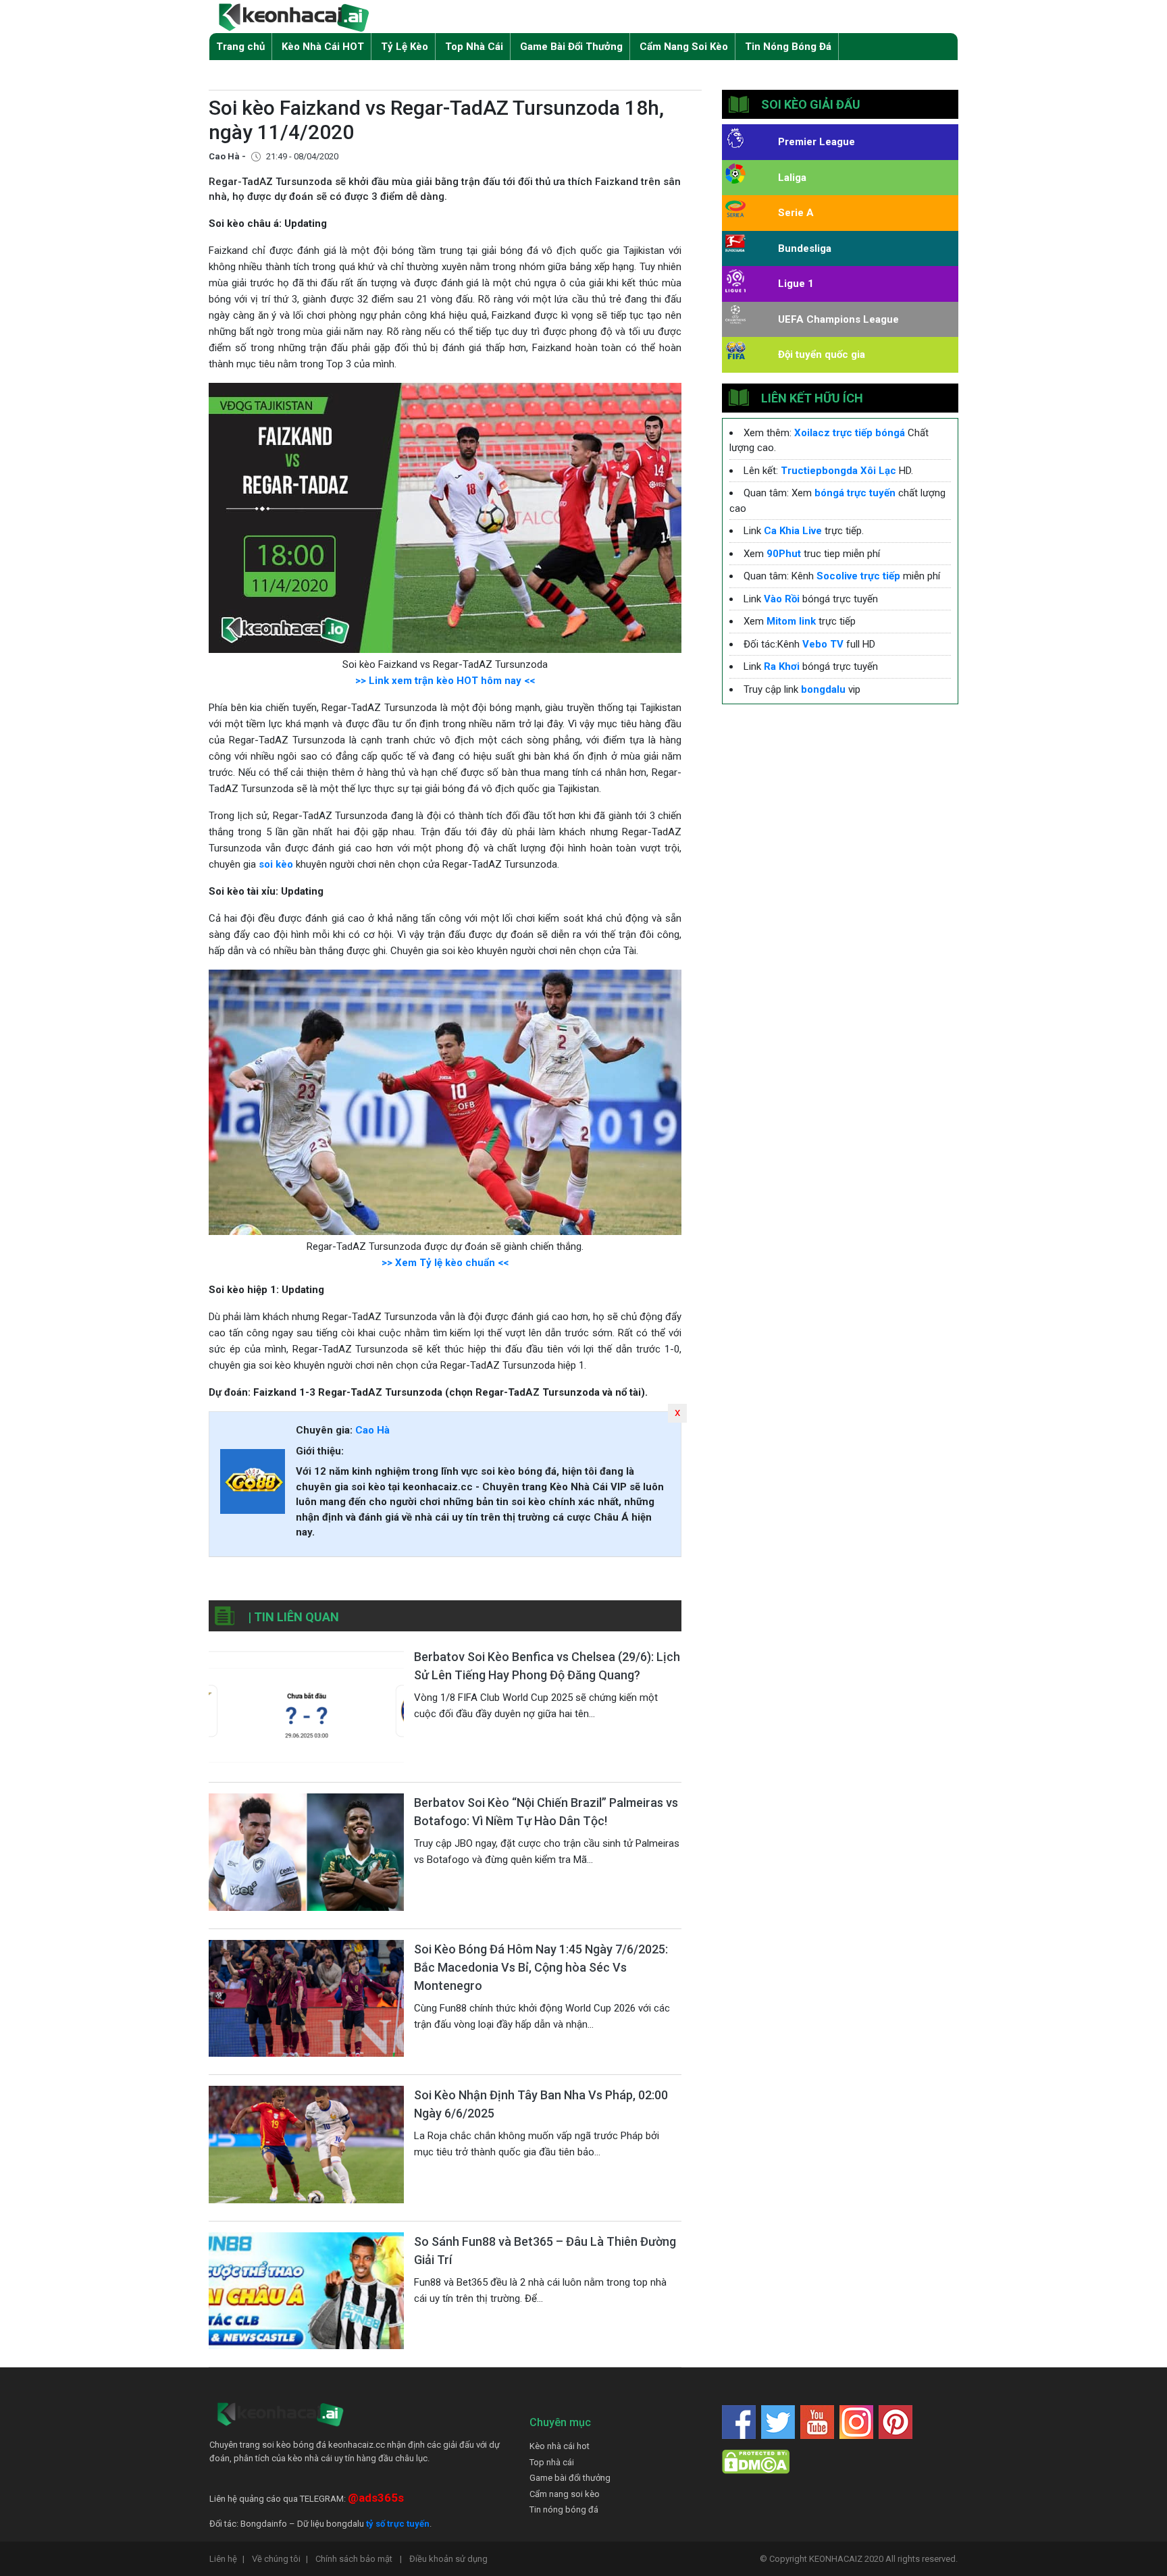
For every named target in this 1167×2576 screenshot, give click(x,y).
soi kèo (276, 864)
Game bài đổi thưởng (570, 2478)
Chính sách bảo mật (359, 2559)
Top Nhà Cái (474, 47)
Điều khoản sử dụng (448, 2559)
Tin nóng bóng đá (564, 2509)
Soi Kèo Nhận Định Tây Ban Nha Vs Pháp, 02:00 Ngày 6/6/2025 (541, 2104)
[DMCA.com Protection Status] (756, 2462)
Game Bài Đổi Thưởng (571, 47)
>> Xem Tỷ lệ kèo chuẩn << (445, 1263)
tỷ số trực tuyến (398, 2524)
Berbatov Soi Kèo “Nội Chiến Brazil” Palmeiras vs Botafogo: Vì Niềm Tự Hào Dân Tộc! (546, 1812)
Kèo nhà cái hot (560, 2446)
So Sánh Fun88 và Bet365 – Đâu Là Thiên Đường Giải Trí (545, 2251)
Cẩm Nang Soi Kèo (684, 47)
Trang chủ (240, 47)
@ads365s (376, 2498)
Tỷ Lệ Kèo (405, 47)
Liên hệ (227, 2559)
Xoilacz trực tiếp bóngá (850, 433)
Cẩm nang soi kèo (565, 2494)
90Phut (784, 554)
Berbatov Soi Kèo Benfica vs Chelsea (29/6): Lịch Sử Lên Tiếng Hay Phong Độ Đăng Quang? (547, 1666)
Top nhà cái (552, 2462)
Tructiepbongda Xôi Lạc (838, 471)
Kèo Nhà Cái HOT (323, 47)
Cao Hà (372, 1430)
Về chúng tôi (280, 2559)
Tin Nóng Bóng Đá (788, 47)
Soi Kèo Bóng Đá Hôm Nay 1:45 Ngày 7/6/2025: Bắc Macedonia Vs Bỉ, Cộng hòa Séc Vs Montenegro (541, 1967)
